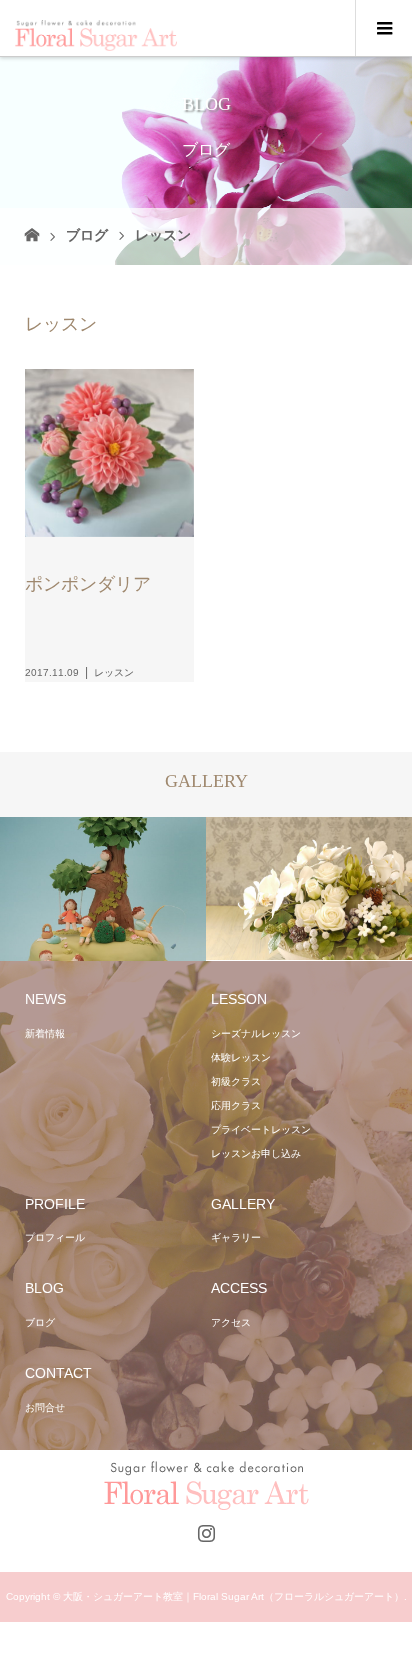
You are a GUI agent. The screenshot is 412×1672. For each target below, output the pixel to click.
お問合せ (45, 1407)
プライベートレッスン (261, 1129)
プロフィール (55, 1237)
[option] (103, 889)
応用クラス (236, 1105)
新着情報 (45, 1033)
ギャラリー (236, 1237)
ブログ (87, 235)
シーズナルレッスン (256, 1033)
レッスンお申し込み (256, 1153)
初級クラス (236, 1081)
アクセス (231, 1322)
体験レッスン (241, 1057)
